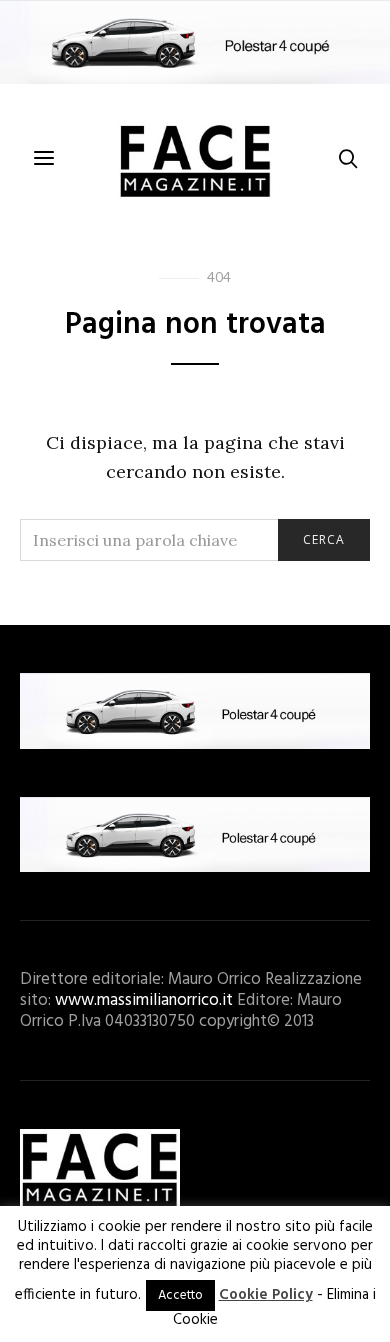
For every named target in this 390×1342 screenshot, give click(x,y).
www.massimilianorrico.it (144, 1000)
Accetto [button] (180, 1295)
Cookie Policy (266, 1295)
